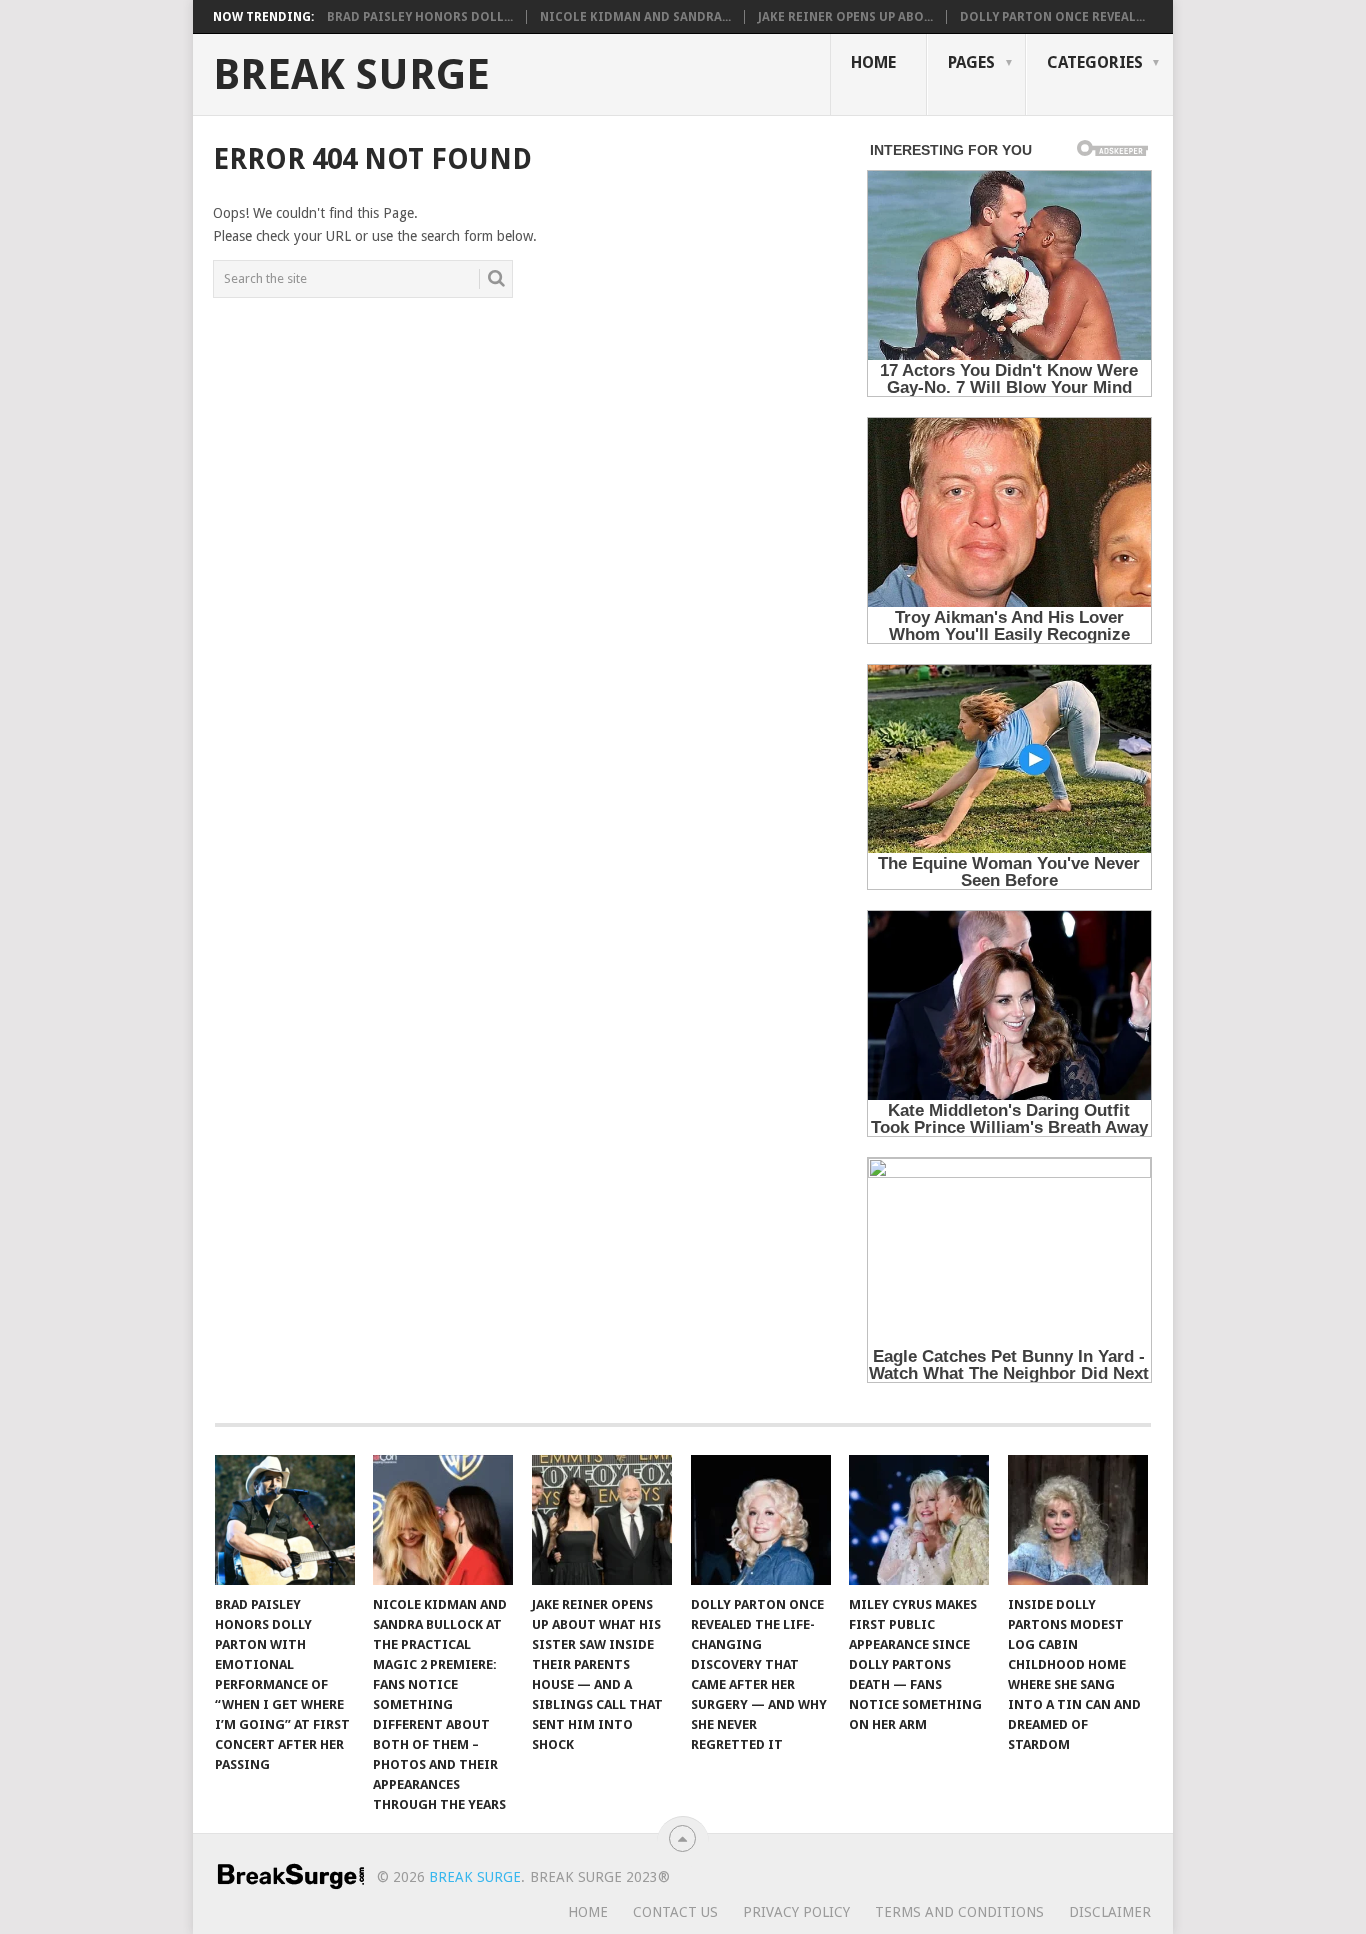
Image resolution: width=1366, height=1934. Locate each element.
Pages (971, 62)
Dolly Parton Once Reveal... (1052, 17)
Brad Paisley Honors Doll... (420, 17)
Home (873, 62)
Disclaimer (1110, 1912)
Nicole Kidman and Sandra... (635, 17)
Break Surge (351, 75)
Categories (1095, 62)
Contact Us (675, 1912)
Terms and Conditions (959, 1912)
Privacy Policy (796, 1912)
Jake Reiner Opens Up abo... (845, 17)
